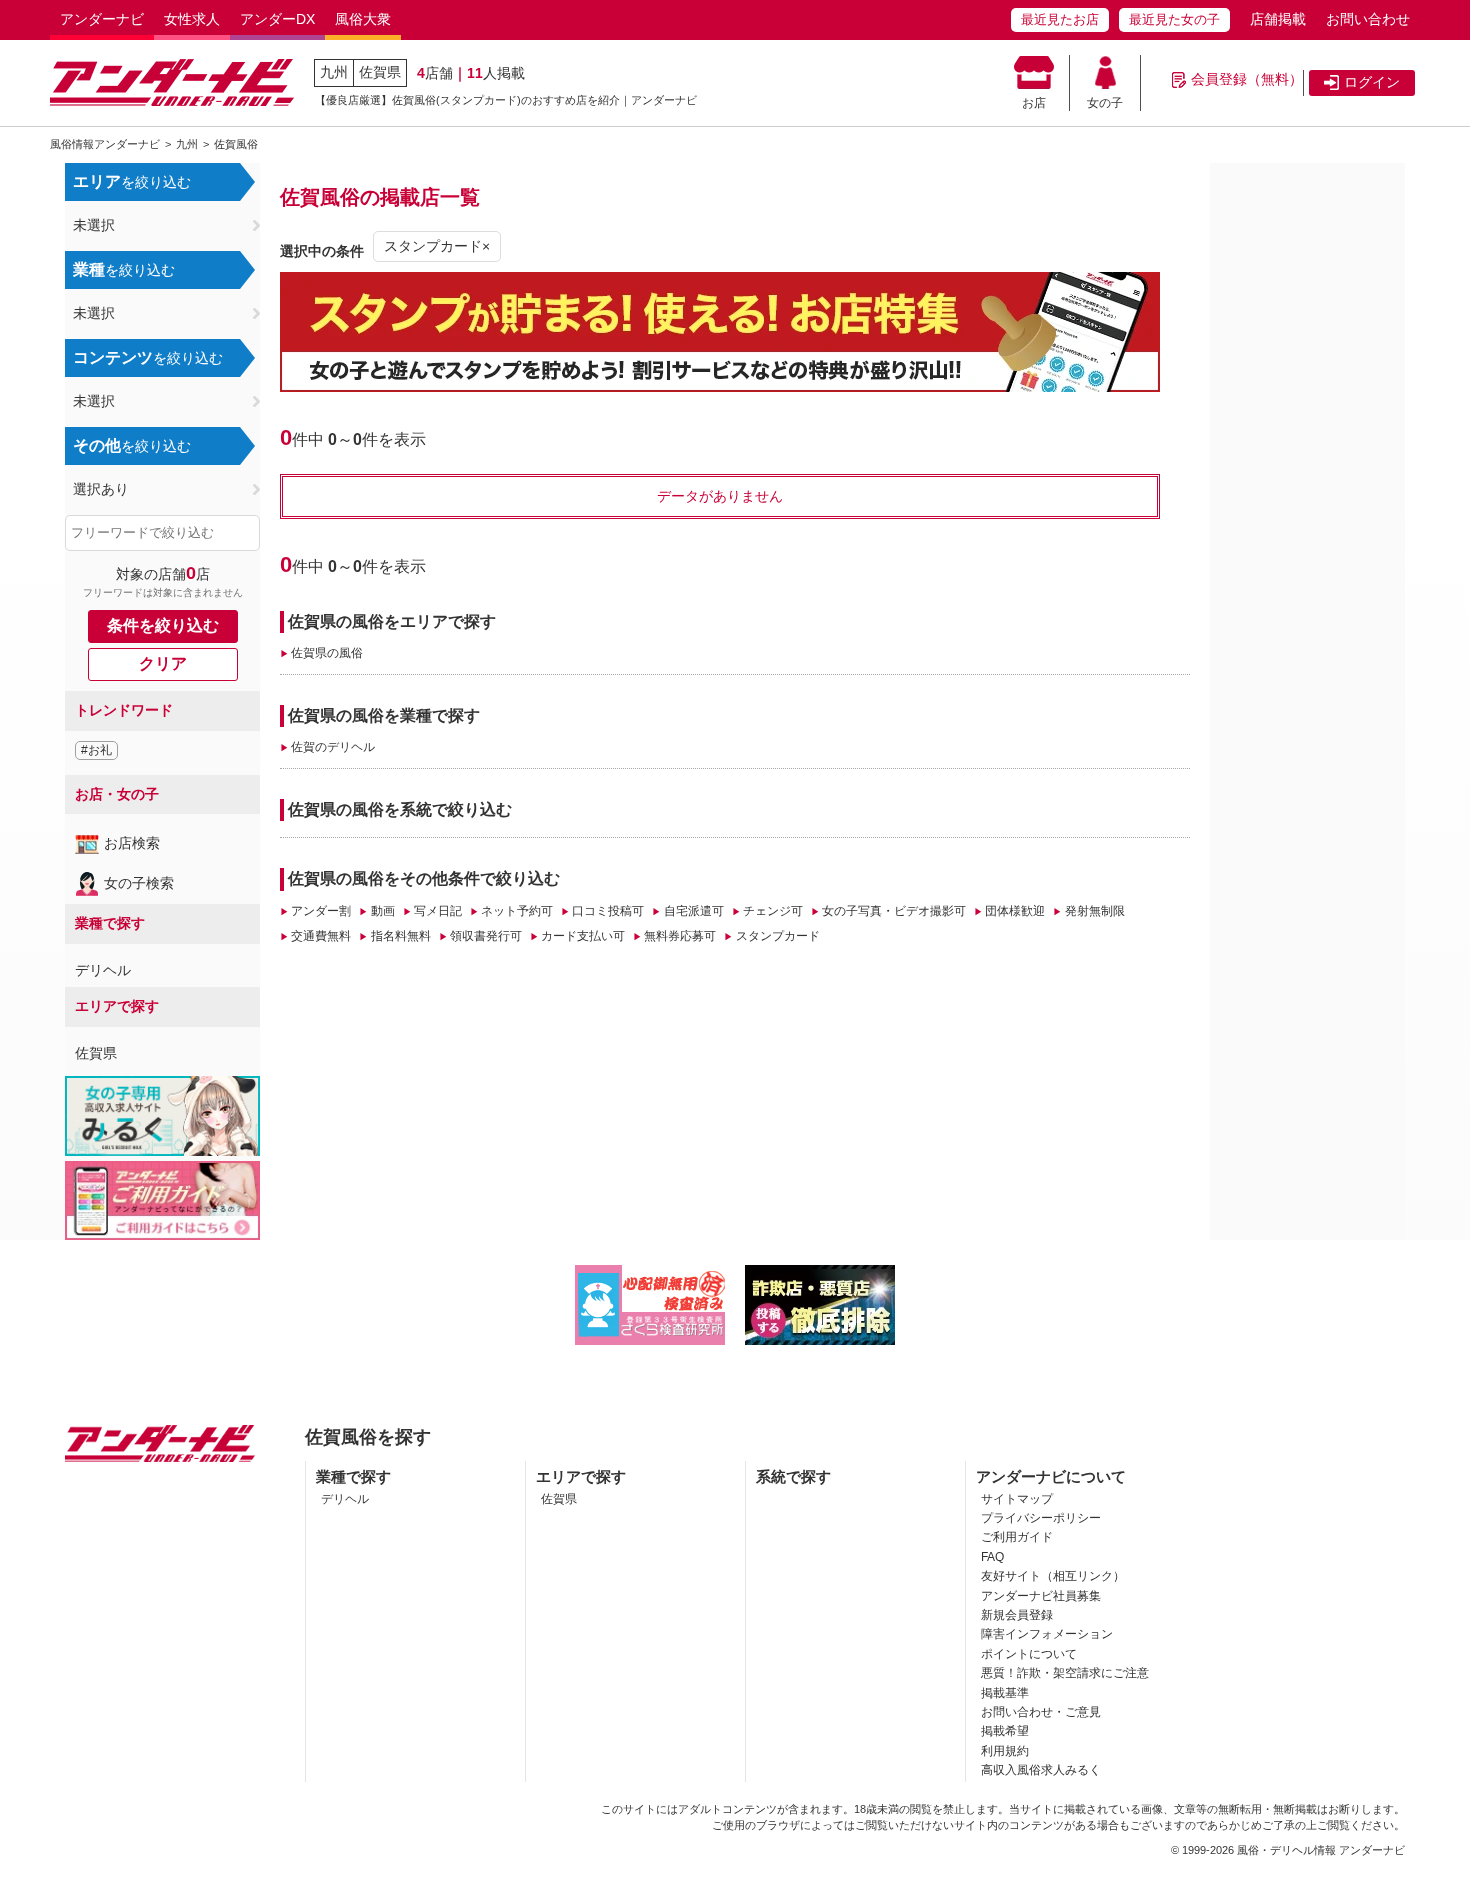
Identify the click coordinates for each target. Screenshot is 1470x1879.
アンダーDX (277, 19)
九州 (334, 72)
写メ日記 (438, 911)
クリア (163, 663)
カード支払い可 (583, 936)
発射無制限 (1094, 911)
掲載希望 (1005, 1731)
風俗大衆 (363, 19)
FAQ (992, 1557)
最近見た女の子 (1174, 19)
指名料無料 (400, 936)
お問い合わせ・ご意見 (1041, 1712)
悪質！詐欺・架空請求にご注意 (1065, 1673)
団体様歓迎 (1015, 911)
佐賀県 (380, 72)
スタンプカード (777, 936)
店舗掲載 (1278, 19)
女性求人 (192, 19)
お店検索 (132, 843)
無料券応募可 (680, 936)
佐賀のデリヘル (333, 747)
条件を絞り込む (163, 625)
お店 (1034, 103)
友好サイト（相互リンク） (1053, 1576)
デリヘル (103, 970)
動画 (382, 911)
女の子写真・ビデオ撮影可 (894, 911)
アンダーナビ (102, 19)
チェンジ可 (773, 911)
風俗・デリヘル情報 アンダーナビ (1321, 1850)
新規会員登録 (1017, 1615)
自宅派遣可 (693, 911)
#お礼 (96, 750)
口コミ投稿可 (608, 911)
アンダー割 (321, 911)
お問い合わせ (1368, 19)
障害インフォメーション (1047, 1634)
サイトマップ (1017, 1499)
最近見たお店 (1060, 19)
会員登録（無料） (1247, 79)
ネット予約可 (517, 911)
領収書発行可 (486, 936)
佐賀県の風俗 (327, 653)
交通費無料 (321, 936)
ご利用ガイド (1017, 1537)
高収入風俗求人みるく (1041, 1770)
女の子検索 (139, 883)
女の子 (1105, 103)
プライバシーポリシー (1041, 1518)
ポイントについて (1029, 1654)
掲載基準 (1005, 1693)
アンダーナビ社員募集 (1041, 1596)
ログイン (1372, 82)
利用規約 (1005, 1751)
